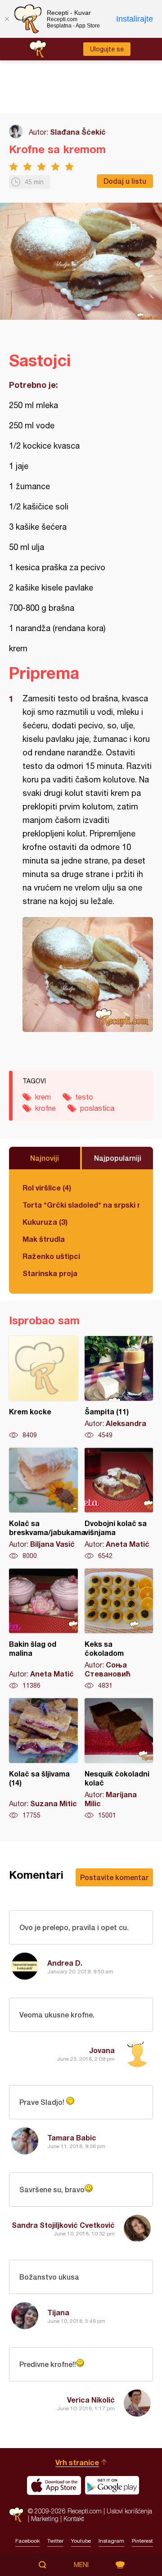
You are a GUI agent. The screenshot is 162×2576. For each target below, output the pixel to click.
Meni (81, 2565)
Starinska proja (50, 1273)
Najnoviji (45, 1158)
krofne (45, 1108)
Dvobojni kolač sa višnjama (119, 1504)
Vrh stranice (77, 2462)
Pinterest (142, 2541)
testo (84, 1097)
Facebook (27, 2541)
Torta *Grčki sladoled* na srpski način (81, 1205)
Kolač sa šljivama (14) (43, 1759)
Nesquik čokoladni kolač (119, 1759)
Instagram (111, 2541)
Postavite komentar (114, 1877)
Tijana (58, 2312)
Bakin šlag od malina (43, 1629)
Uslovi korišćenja (129, 2511)
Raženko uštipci (51, 1256)
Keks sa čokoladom (119, 1629)
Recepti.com (16, 2515)
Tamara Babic (72, 2138)
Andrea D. (65, 1963)
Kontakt (74, 2519)
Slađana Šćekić (78, 132)
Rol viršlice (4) (47, 1188)
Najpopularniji (118, 1158)
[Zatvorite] (7, 19)
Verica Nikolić (91, 2400)
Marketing (45, 2519)
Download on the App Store (54, 2485)
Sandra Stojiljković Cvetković (63, 2225)
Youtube (81, 2541)
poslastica (97, 1108)
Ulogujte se (107, 49)
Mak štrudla (44, 1239)
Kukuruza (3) (45, 1222)
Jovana (102, 2050)
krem (43, 1097)
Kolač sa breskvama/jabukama (43, 1504)
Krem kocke (43, 1388)
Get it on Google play (112, 2485)
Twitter (55, 2541)
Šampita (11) (119, 1388)
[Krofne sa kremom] (88, 975)
